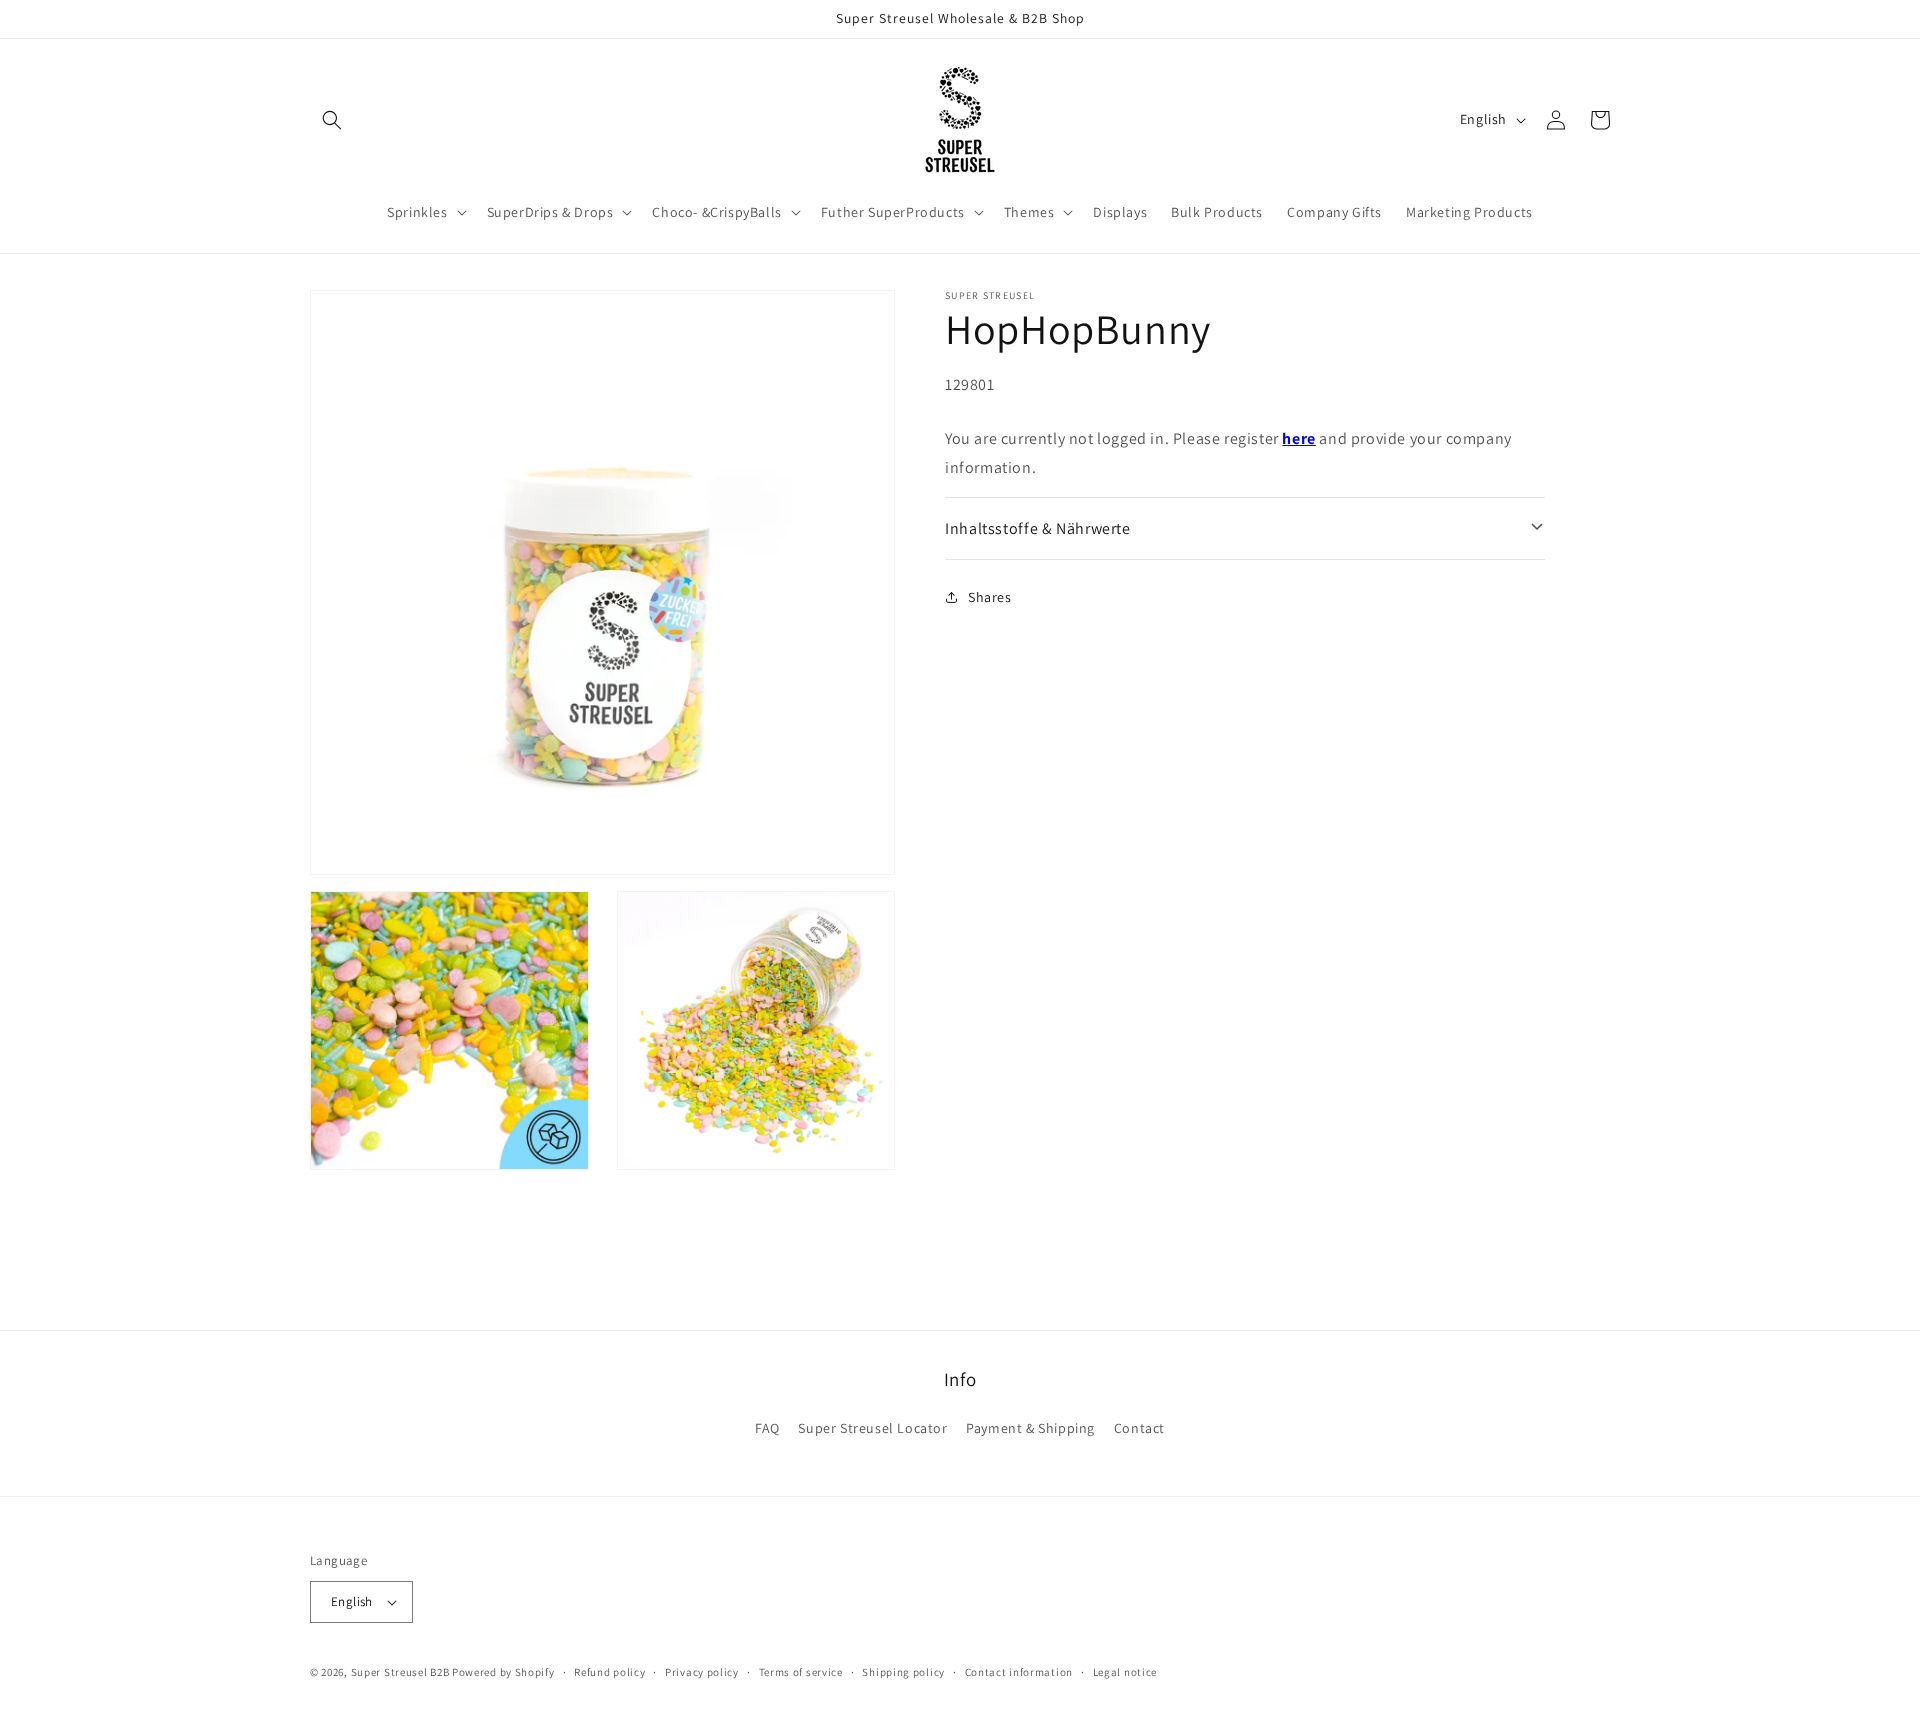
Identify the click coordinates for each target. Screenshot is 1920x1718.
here (1298, 438)
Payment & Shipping (1030, 1428)
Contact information (1019, 1672)
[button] (332, 120)
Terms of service (801, 1672)
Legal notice (1125, 1672)
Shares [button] (990, 597)
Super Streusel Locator (872, 1428)
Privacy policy (702, 1672)
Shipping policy (903, 1672)
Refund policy (609, 1672)
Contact (1139, 1428)
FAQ (767, 1428)
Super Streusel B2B (400, 1672)
